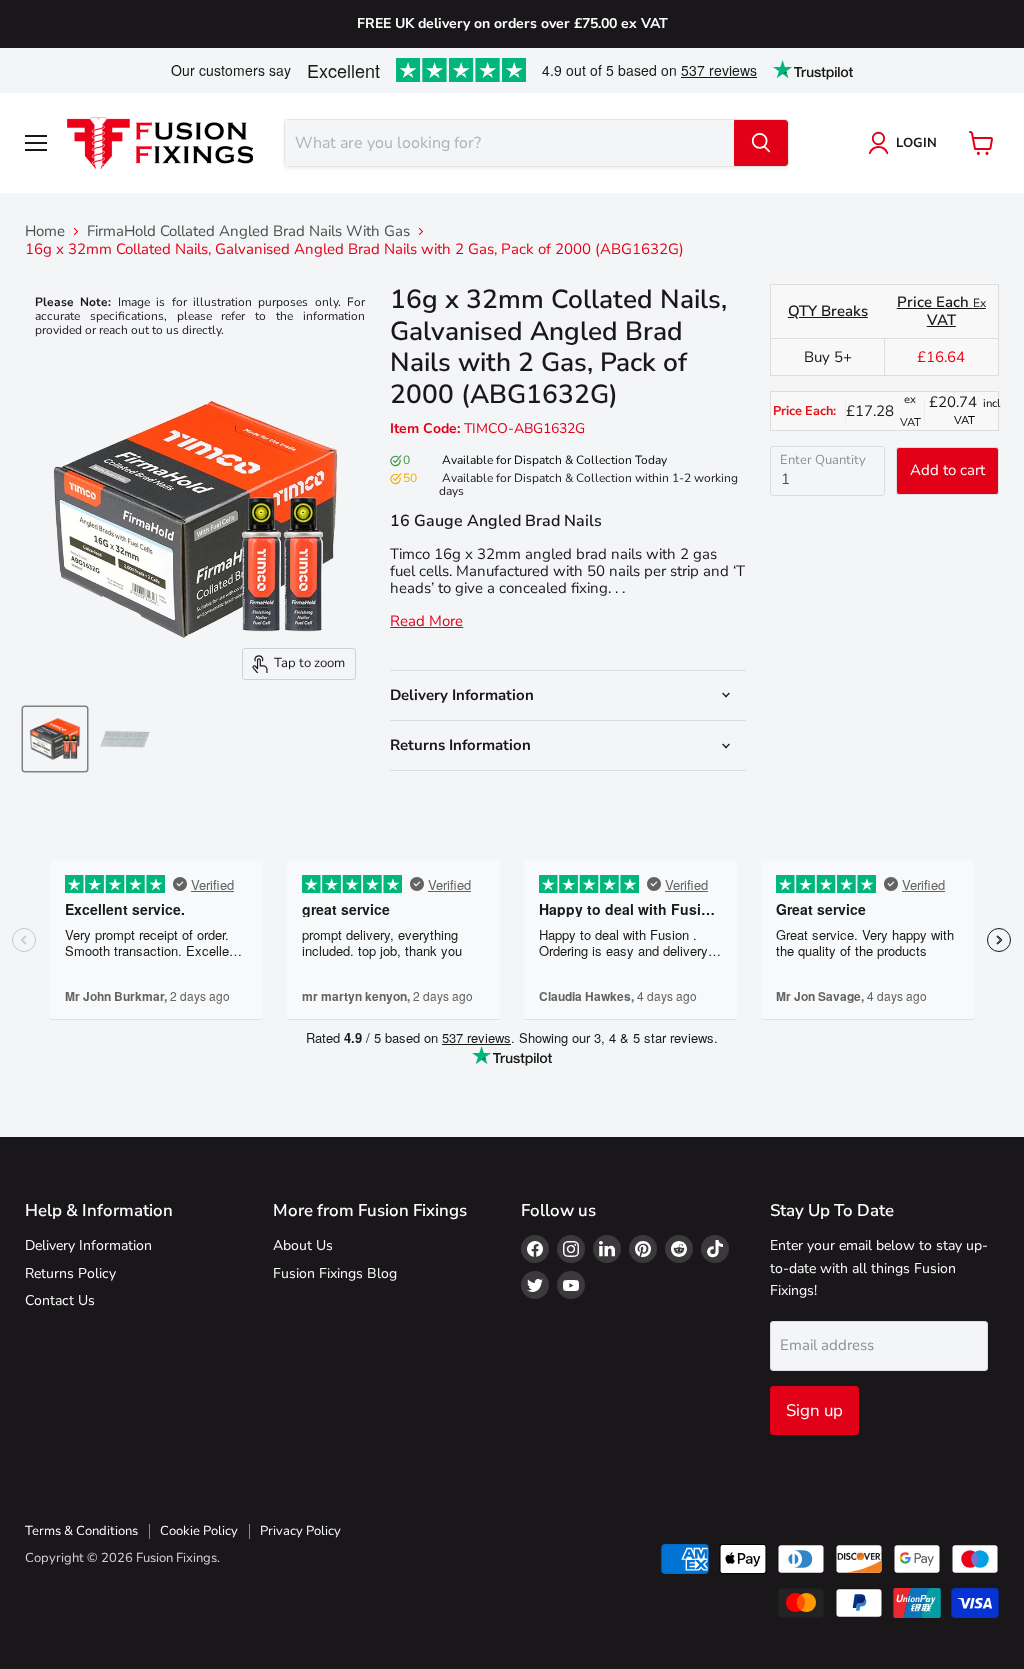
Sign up (814, 1410)
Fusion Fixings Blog (335, 1273)
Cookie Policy (199, 1531)
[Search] (761, 143)
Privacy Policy (300, 1531)
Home (45, 231)
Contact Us (60, 1300)
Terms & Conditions (81, 1531)
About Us (303, 1245)
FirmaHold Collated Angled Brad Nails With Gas (248, 231)
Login (916, 143)
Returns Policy (70, 1273)
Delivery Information (88, 1245)
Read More (426, 621)
